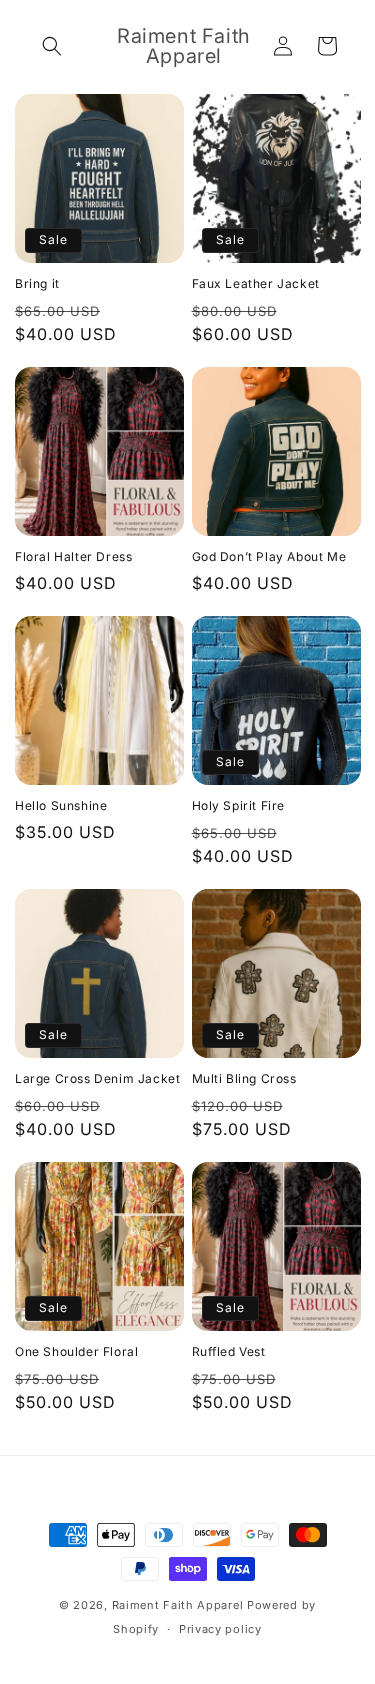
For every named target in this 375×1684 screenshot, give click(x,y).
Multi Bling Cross (244, 1078)
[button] (52, 46)
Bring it (37, 283)
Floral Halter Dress (73, 556)
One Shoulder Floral (76, 1351)
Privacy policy (220, 1629)
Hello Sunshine (61, 805)
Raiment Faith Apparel (178, 1605)
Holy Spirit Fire (239, 805)
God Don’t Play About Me (269, 556)
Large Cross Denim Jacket (97, 1078)
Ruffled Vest (229, 1351)
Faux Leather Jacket (256, 283)
